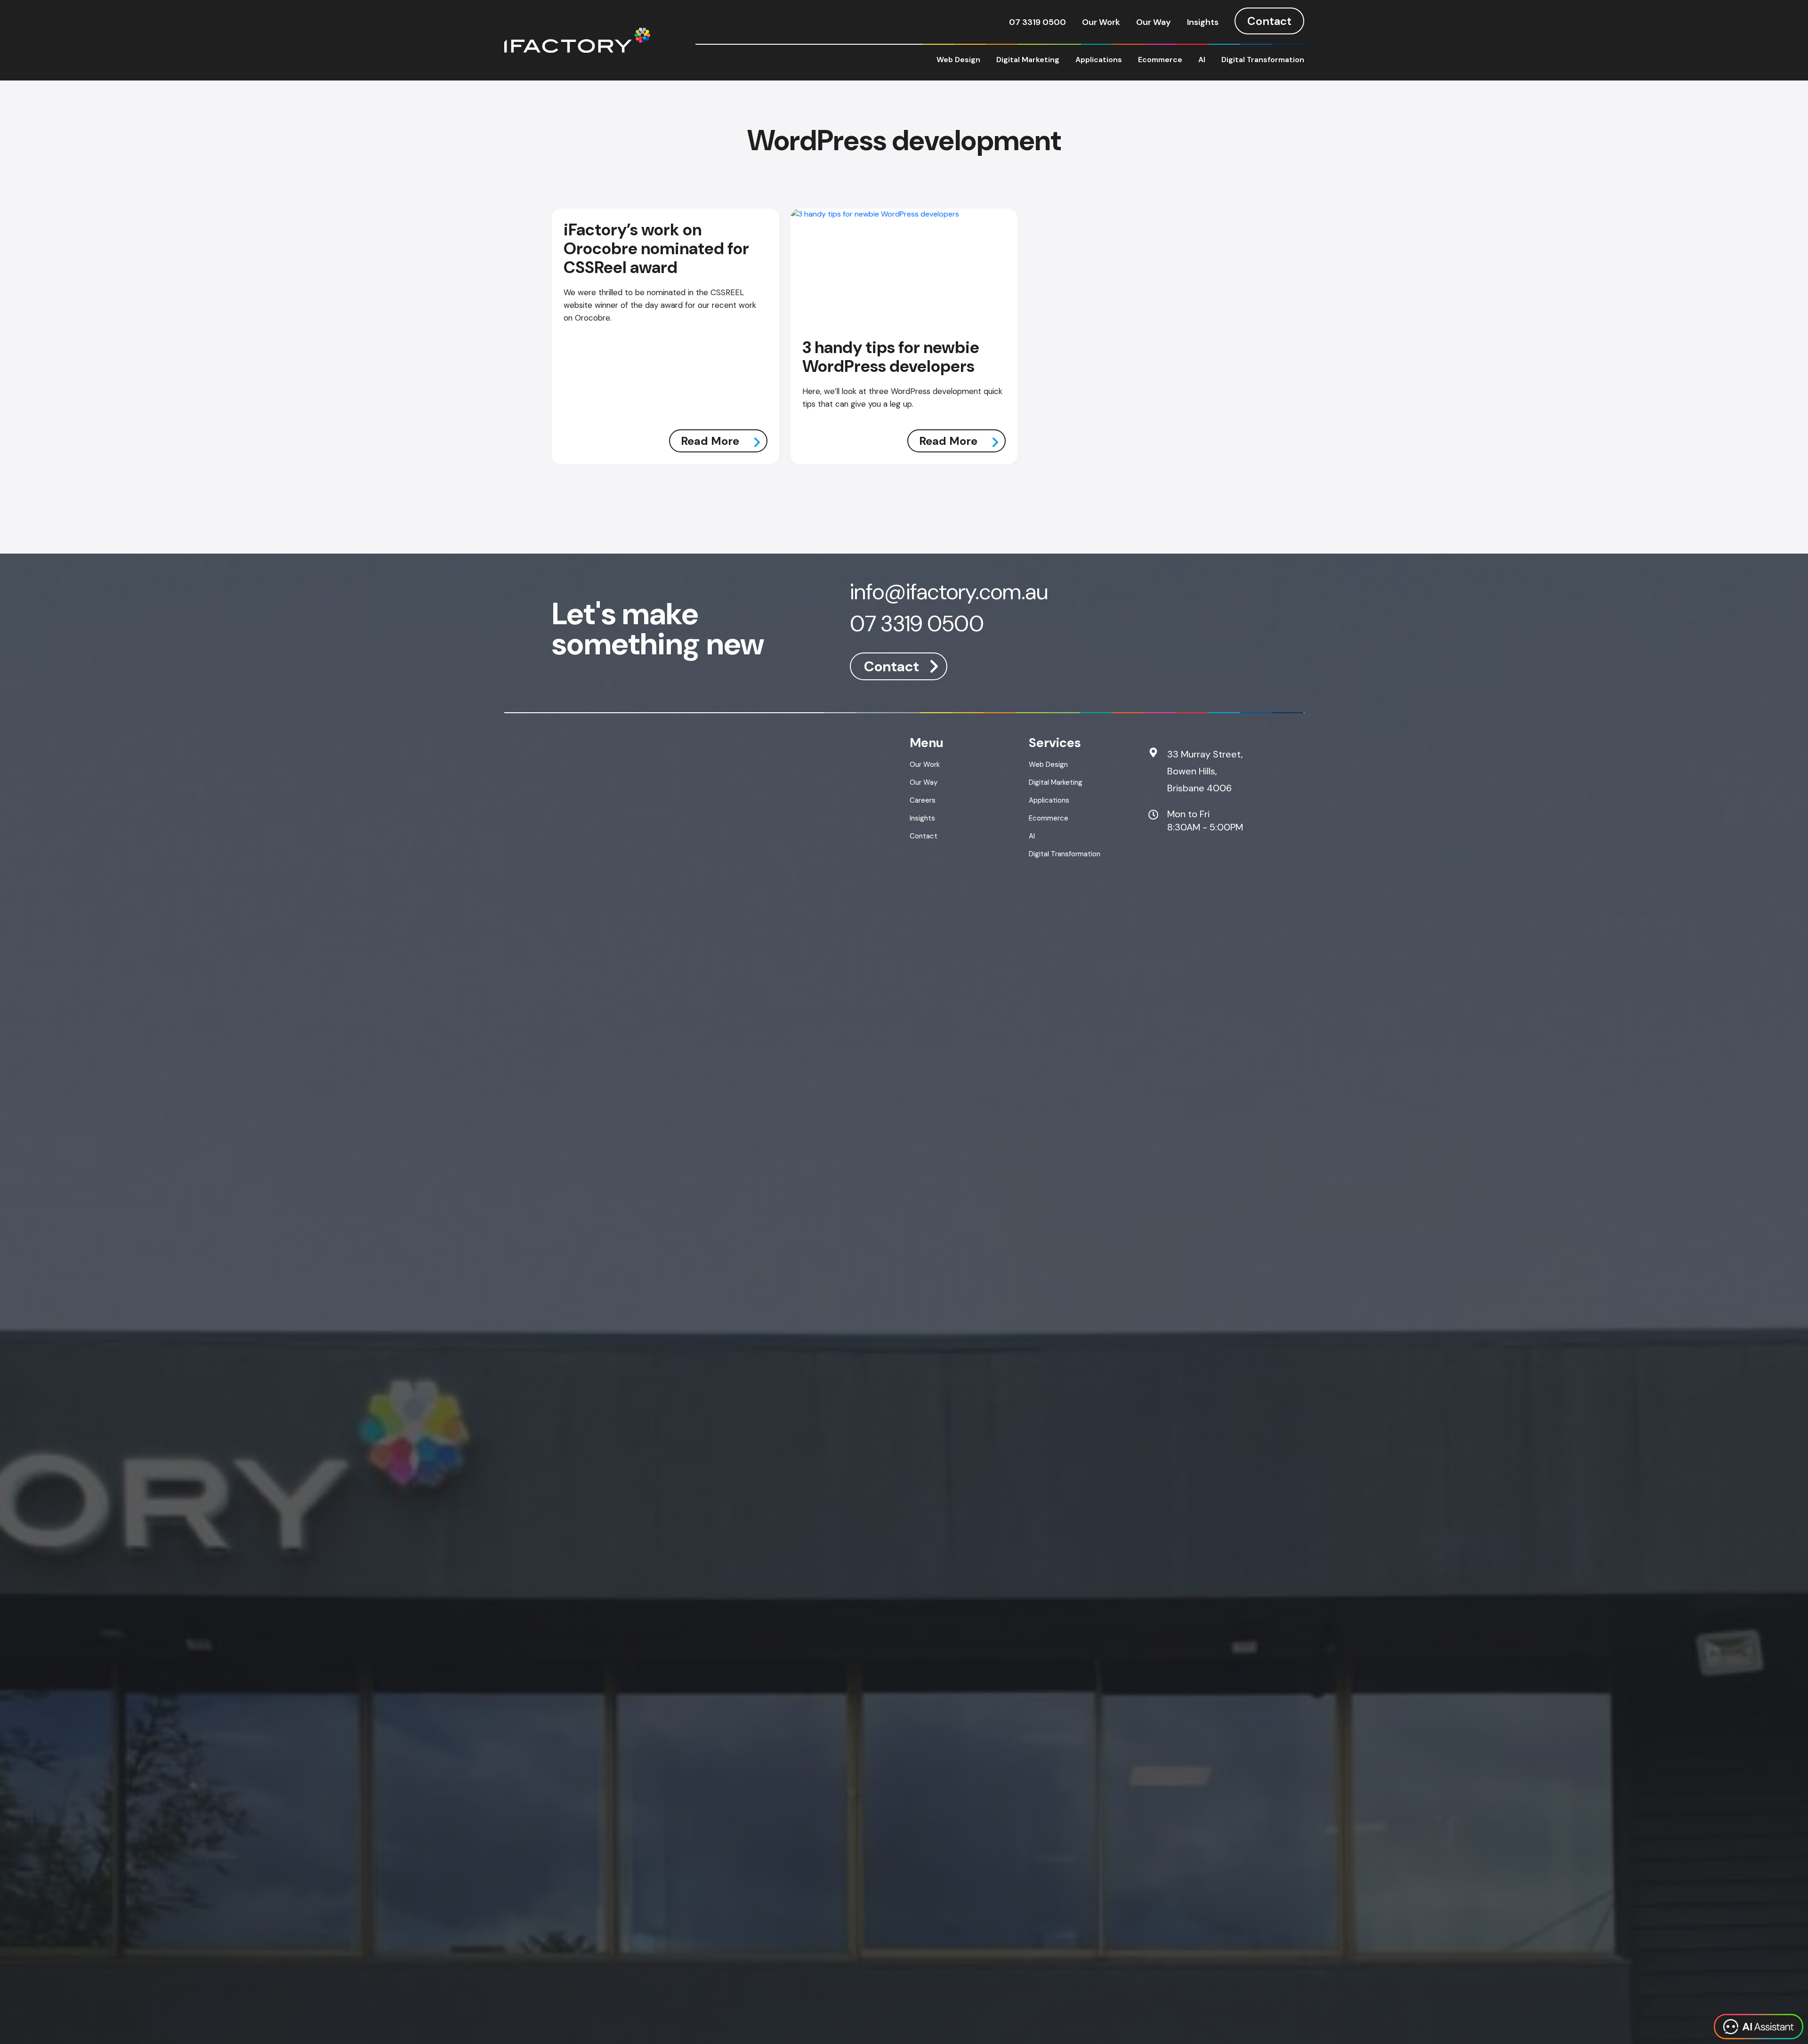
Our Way (1154, 22)
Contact (1269, 21)
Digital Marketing (1028, 60)
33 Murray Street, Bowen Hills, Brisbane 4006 (1205, 771)
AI (1202, 60)
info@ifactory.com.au (949, 593)
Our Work (1101, 22)
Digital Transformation (1263, 60)
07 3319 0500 (1037, 22)
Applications (1099, 60)
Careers (923, 800)
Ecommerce (1160, 60)
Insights (1203, 22)
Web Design (958, 60)
